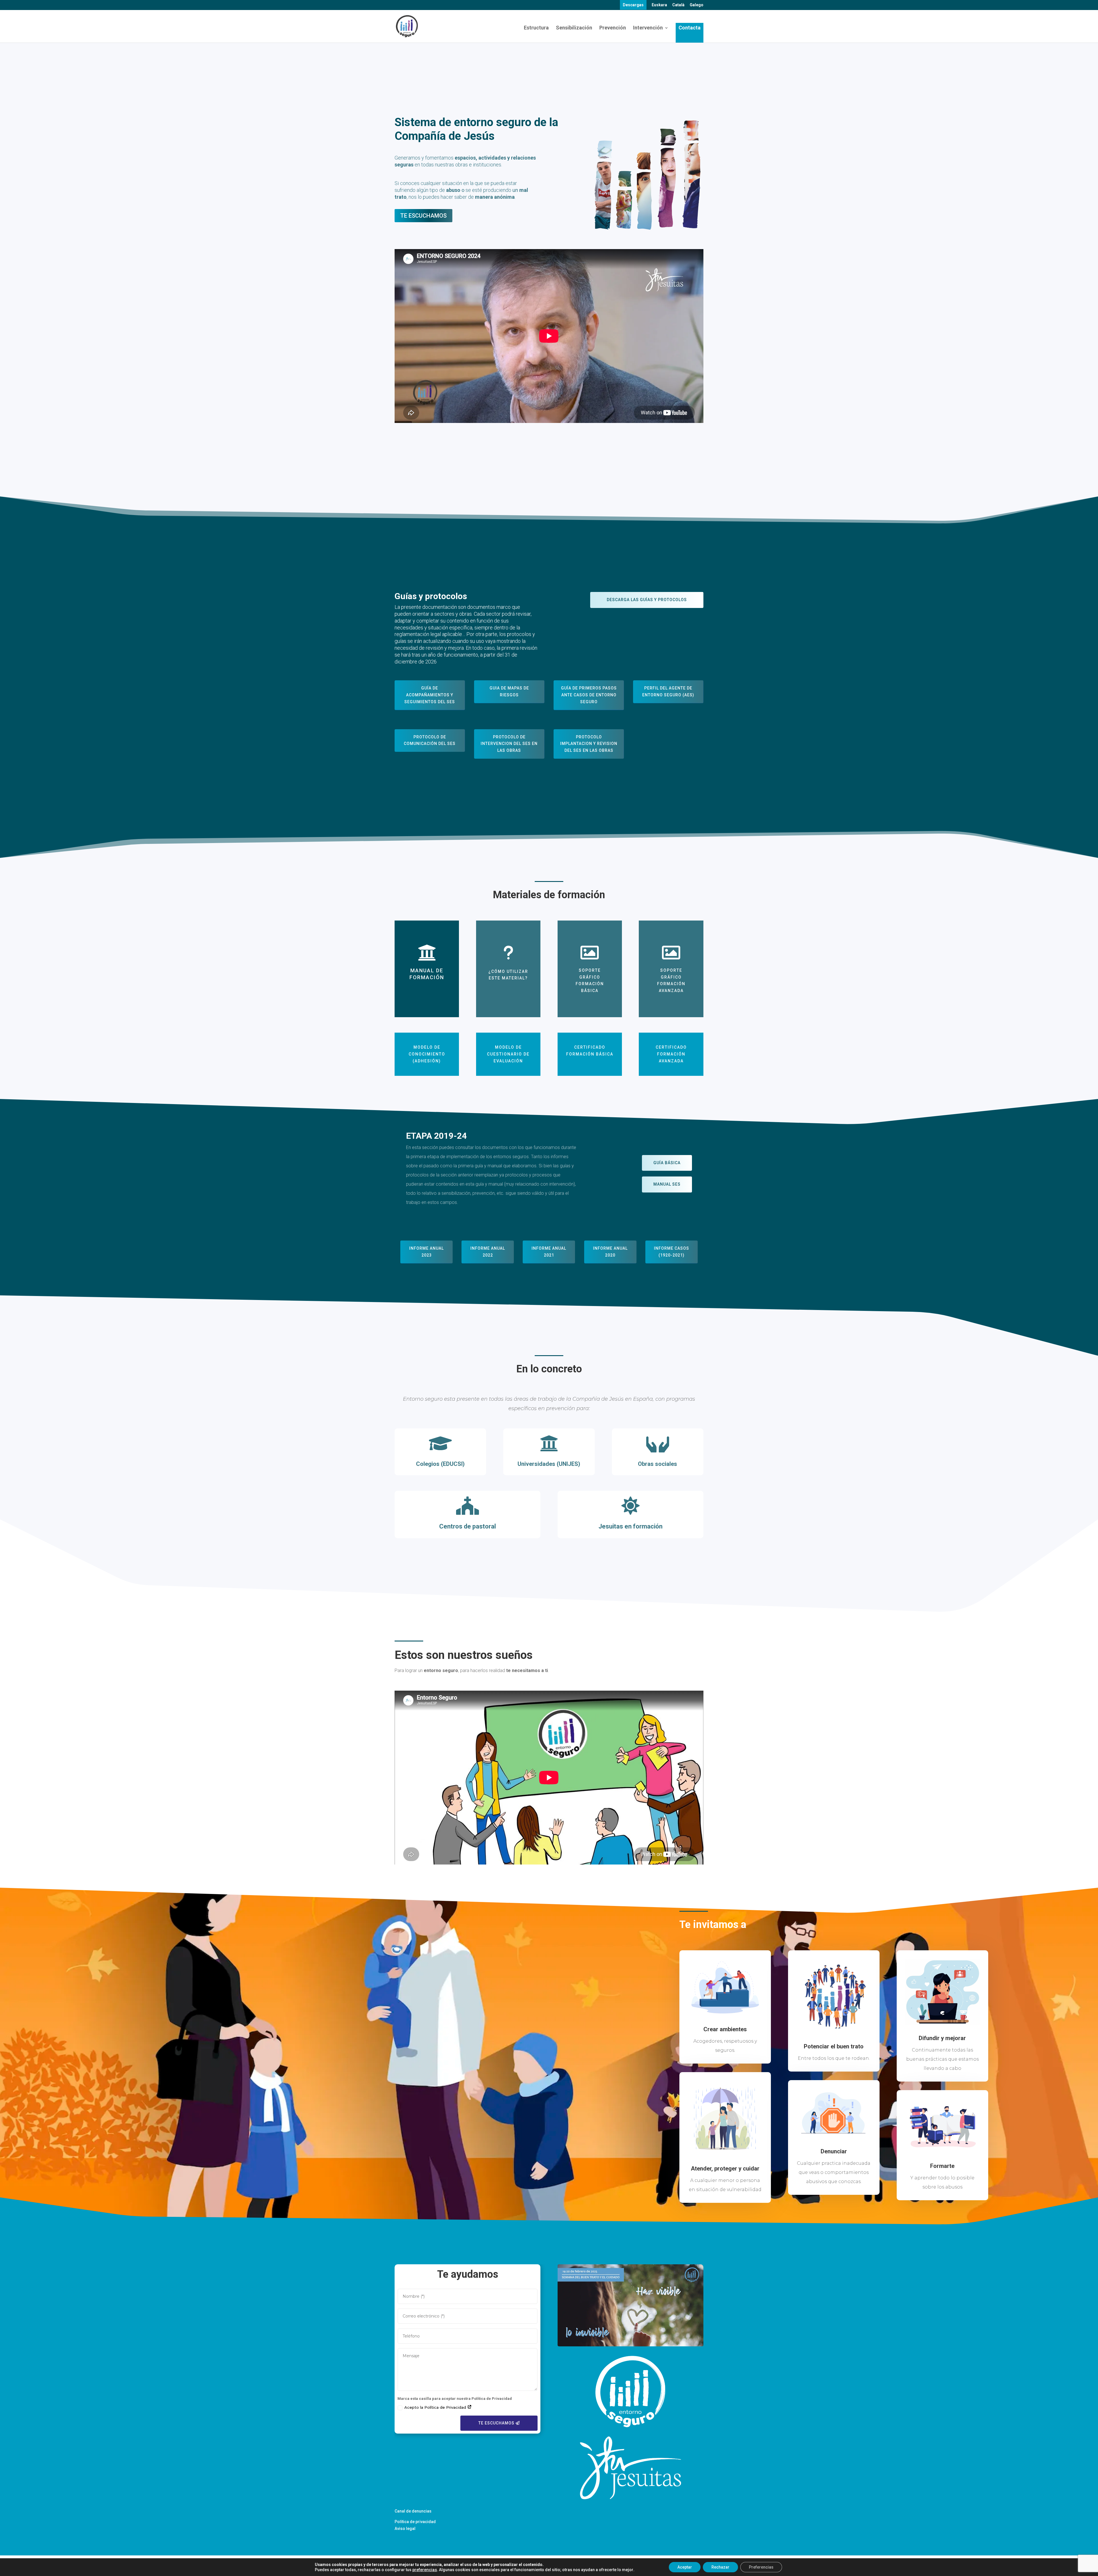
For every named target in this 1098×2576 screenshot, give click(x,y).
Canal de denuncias (413, 2511)
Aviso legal (405, 2529)
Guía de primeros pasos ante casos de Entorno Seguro (589, 695)
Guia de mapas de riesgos (509, 691)
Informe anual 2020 (610, 1252)
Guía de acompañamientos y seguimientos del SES (430, 695)
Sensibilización (574, 28)
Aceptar (685, 2567)
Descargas (633, 5)
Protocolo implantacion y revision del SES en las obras (589, 744)
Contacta (690, 28)
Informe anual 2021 (549, 1252)
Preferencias (761, 2567)
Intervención (648, 28)
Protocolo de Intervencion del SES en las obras (509, 744)
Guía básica (667, 1163)
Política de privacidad (415, 2522)
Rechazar (720, 2567)
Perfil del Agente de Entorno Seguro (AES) (668, 691)
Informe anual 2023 (426, 1252)
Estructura (536, 28)
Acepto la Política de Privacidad (436, 2407)
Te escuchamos (423, 216)
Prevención (613, 28)
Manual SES (667, 1184)
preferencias (425, 2570)
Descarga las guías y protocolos (647, 600)
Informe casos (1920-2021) (672, 1252)
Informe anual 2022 (488, 1252)
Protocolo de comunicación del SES (430, 740)
